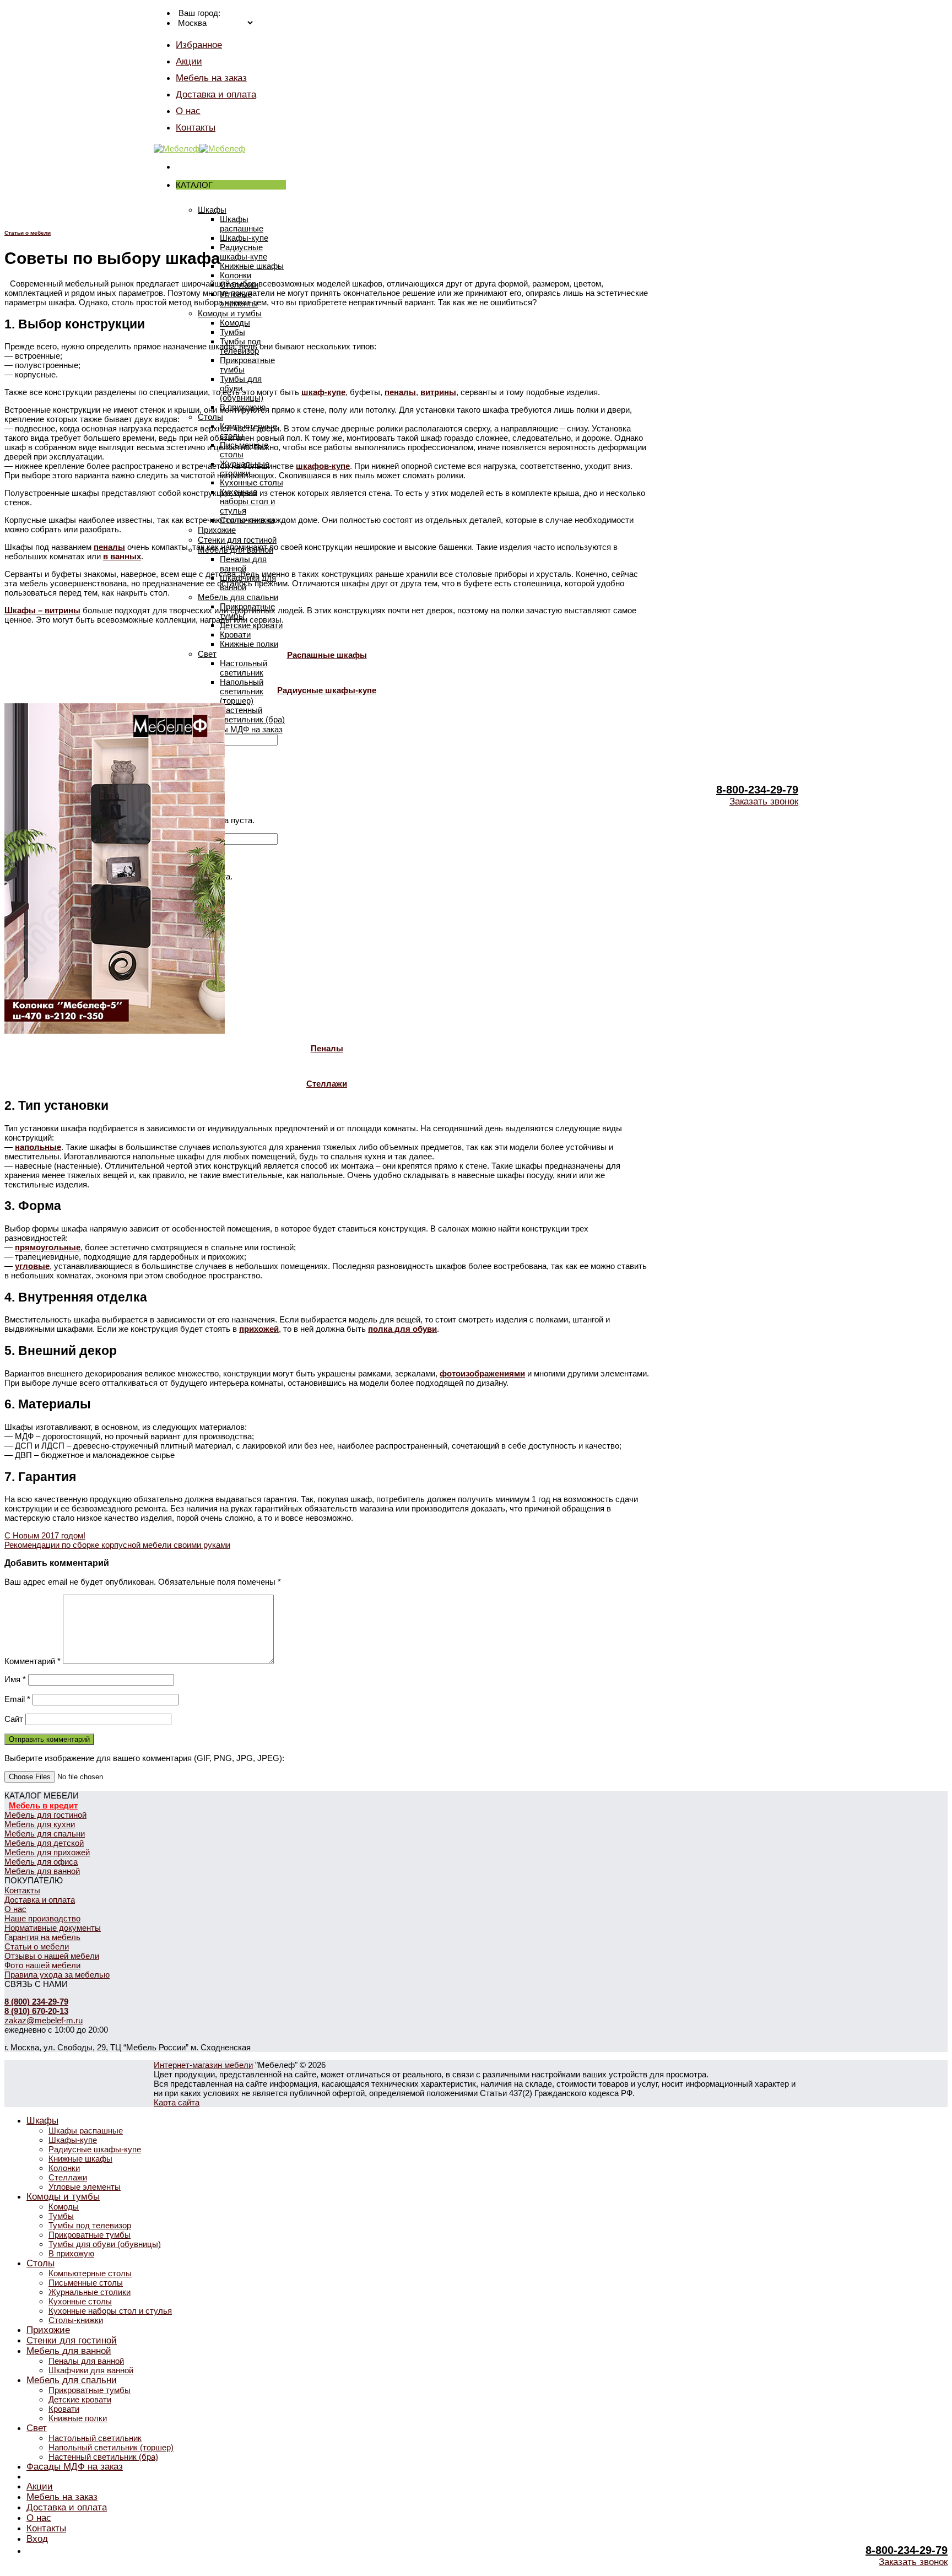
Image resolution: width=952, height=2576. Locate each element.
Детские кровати (251, 625)
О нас (188, 111)
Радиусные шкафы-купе (244, 252)
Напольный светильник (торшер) (242, 691)
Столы (210, 417)
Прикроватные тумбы (90, 2235)
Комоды (235, 323)
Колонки (236, 275)
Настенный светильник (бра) (252, 715)
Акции (189, 61)
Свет (207, 654)
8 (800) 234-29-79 (36, 2002)
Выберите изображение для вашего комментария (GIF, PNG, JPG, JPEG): (144, 1758)
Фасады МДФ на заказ (240, 729)
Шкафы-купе (244, 238)
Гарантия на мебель (42, 1937)
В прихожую (71, 2253)
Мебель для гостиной (45, 1815)
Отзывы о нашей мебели (52, 1956)
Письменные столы (86, 2283)
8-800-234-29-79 (757, 790)
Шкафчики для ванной (91, 2370)
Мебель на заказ (211, 78)
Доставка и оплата (216, 94)
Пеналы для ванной (243, 564)
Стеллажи (68, 2177)
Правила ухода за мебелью (57, 1975)
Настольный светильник (244, 668)
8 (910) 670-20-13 (36, 2011)
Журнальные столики (90, 2292)
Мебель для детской (44, 1843)
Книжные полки (249, 644)
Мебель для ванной (42, 1871)
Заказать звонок (764, 801)
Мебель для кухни (40, 1824)
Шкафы (212, 210)
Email (17, 1699)
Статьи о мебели (28, 233)
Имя (15, 1679)
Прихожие (217, 530)
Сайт (14, 1719)
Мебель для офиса (41, 1862)
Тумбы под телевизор (90, 2225)
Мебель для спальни (238, 597)
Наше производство (42, 1918)
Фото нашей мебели (42, 1965)
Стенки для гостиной (237, 540)
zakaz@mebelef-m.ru (44, 2020)
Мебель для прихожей (47, 1852)
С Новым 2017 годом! (45, 1535)
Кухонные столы (251, 482)
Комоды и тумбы (230, 313)
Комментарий (33, 1661)
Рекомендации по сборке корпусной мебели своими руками (117, 1545)
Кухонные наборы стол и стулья (247, 501)
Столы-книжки (76, 2320)
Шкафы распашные (242, 224)
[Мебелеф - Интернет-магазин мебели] (199, 148)
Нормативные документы (53, 1928)
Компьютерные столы (90, 2273)
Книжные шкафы (252, 266)
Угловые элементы (85, 2187)
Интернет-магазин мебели (203, 2065)
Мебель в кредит (43, 1805)
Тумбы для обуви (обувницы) (105, 2244)
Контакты (196, 127)
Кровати (235, 634)
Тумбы (232, 332)
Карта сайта (177, 2102)
